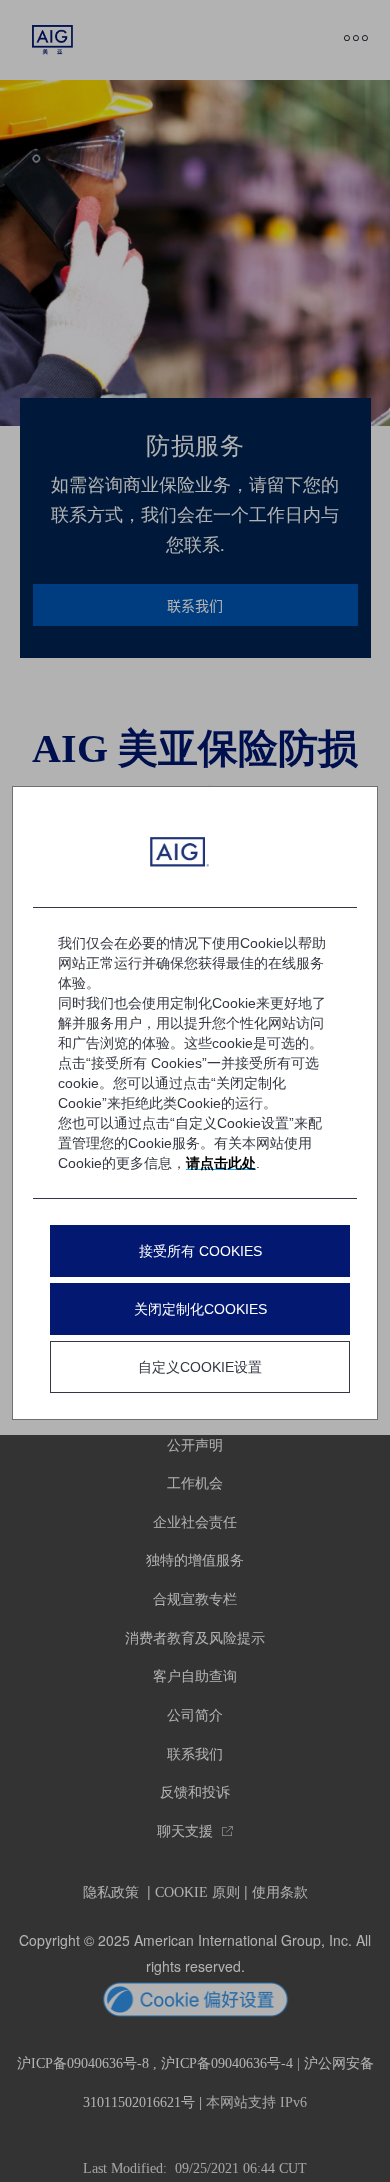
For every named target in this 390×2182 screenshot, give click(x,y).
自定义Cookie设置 (200, 1367)
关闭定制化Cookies (200, 1309)
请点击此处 (221, 1163)
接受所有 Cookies (200, 1251)
